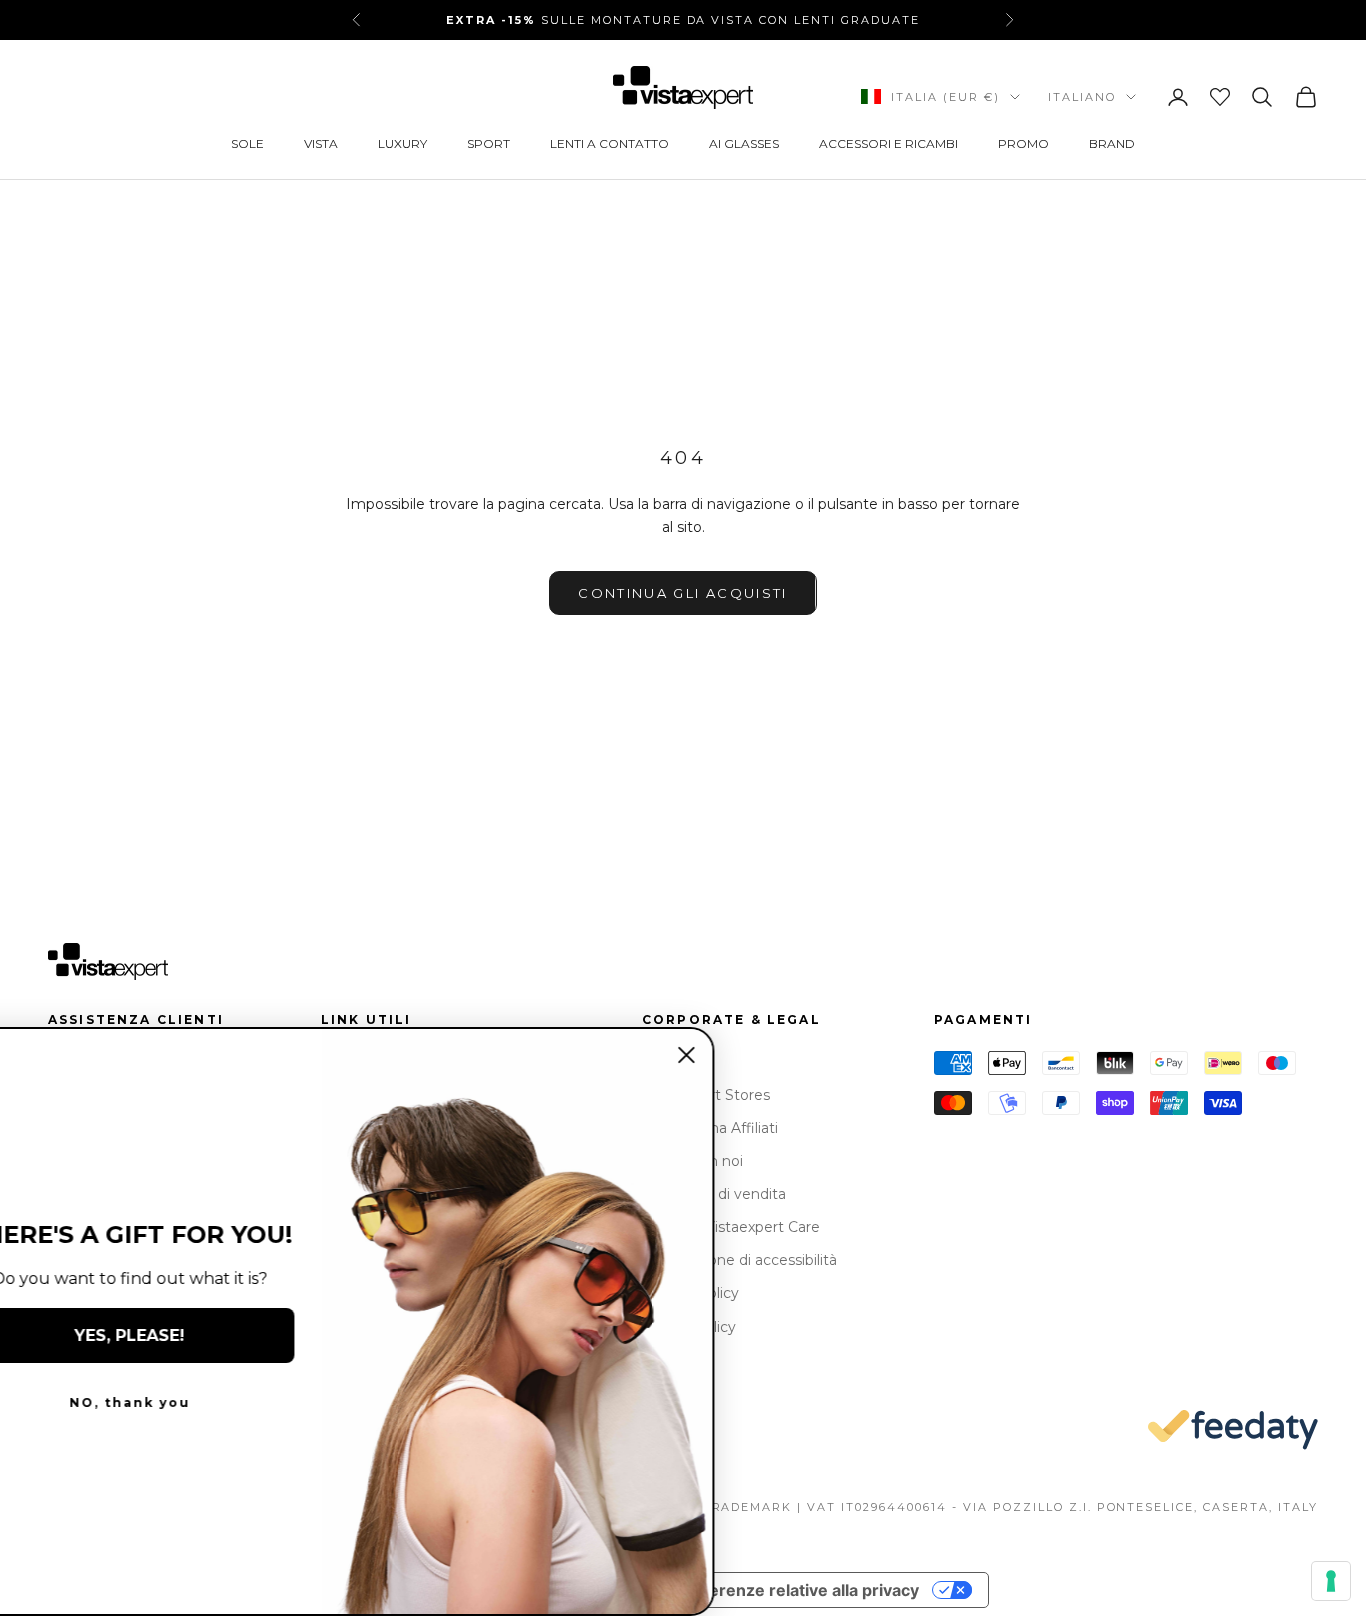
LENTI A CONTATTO (609, 143)
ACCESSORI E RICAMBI (888, 143)
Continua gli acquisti (682, 593)
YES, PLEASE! (195, 1335)
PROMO (1023, 143)
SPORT (488, 143)
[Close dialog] (752, 1055)
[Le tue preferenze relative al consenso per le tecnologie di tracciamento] (1331, 1581)
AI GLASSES (744, 143)
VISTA (321, 143)
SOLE (247, 143)
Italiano (1082, 97)
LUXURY (402, 143)
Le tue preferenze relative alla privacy (771, 1590)
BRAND (1112, 143)
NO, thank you (195, 1402)
